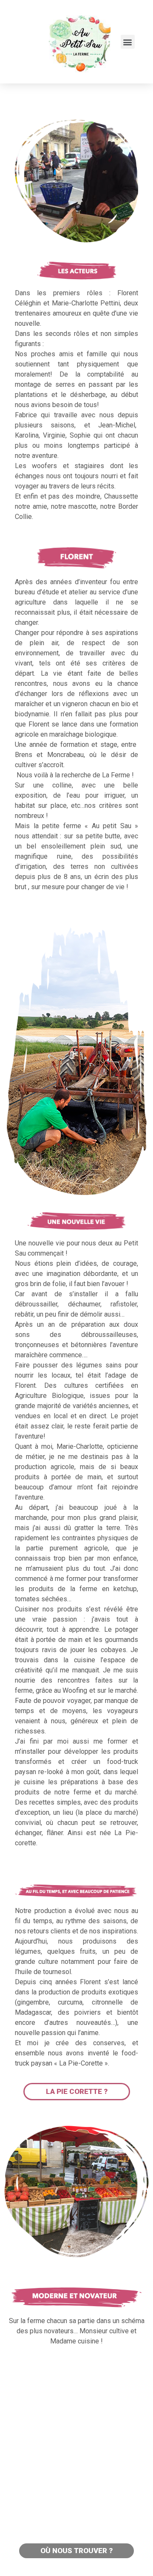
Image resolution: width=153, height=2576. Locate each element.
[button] (128, 42)
